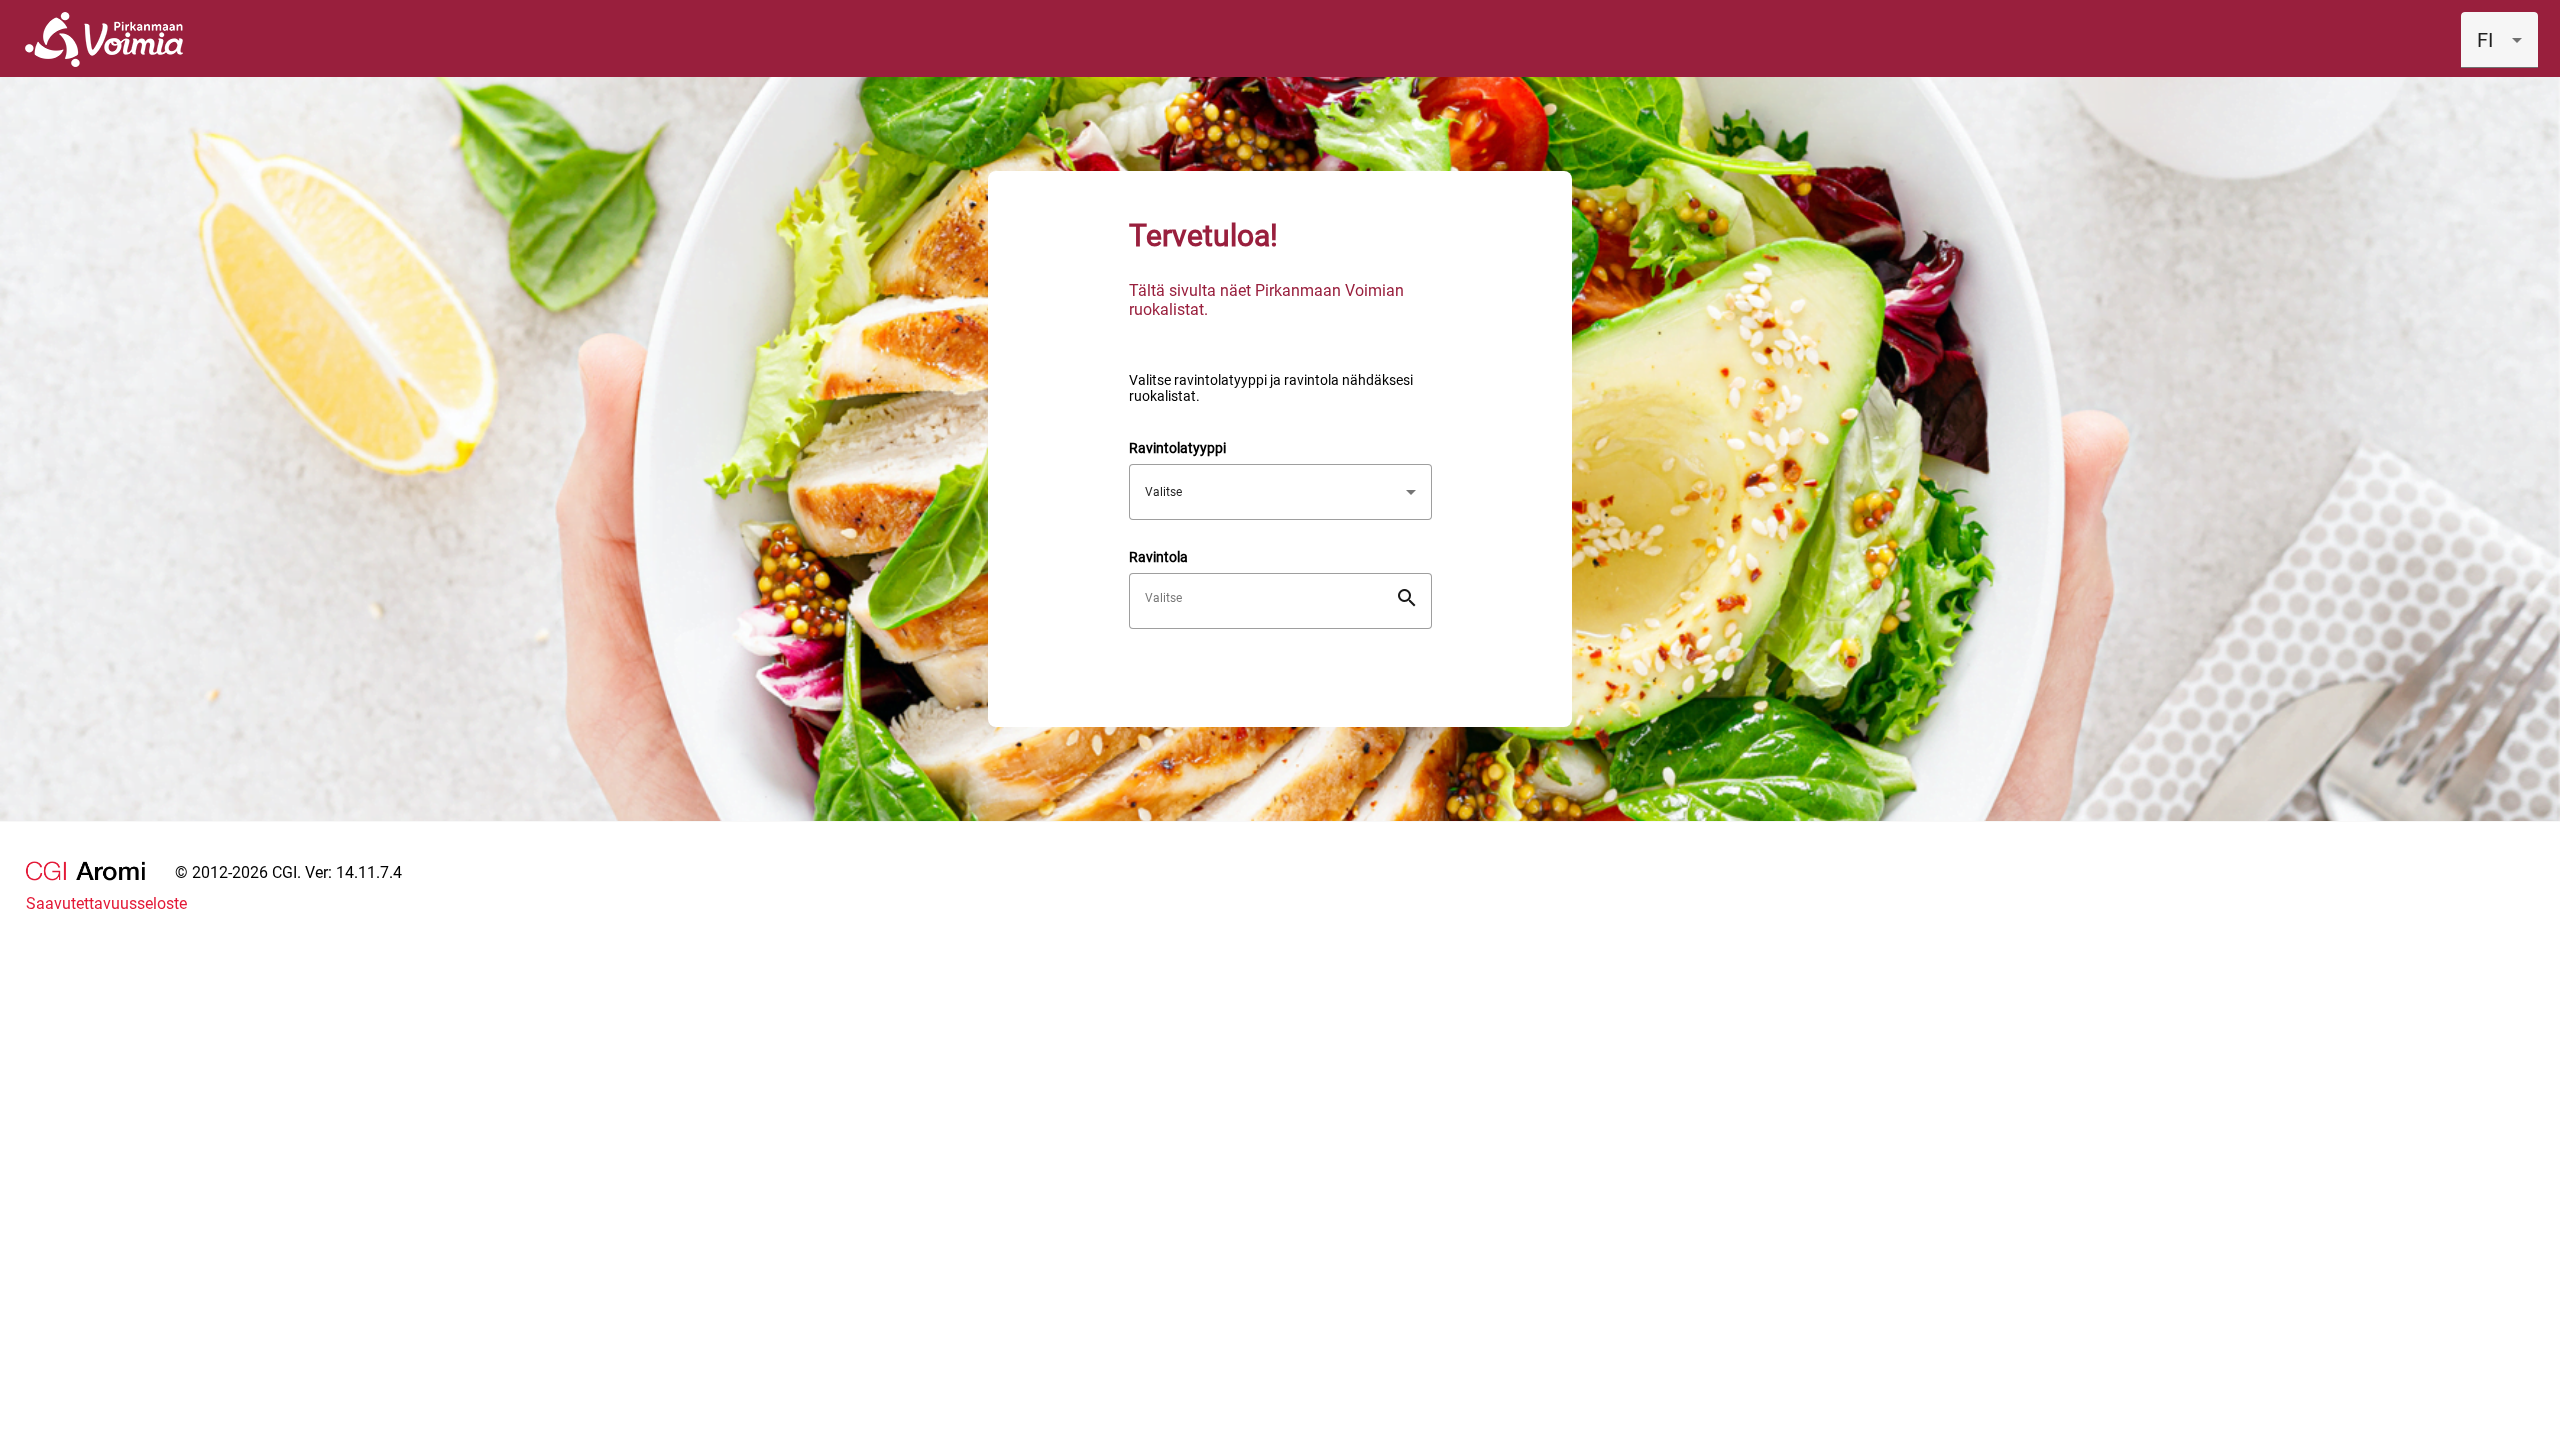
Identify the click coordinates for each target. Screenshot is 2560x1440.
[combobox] (2499, 40)
